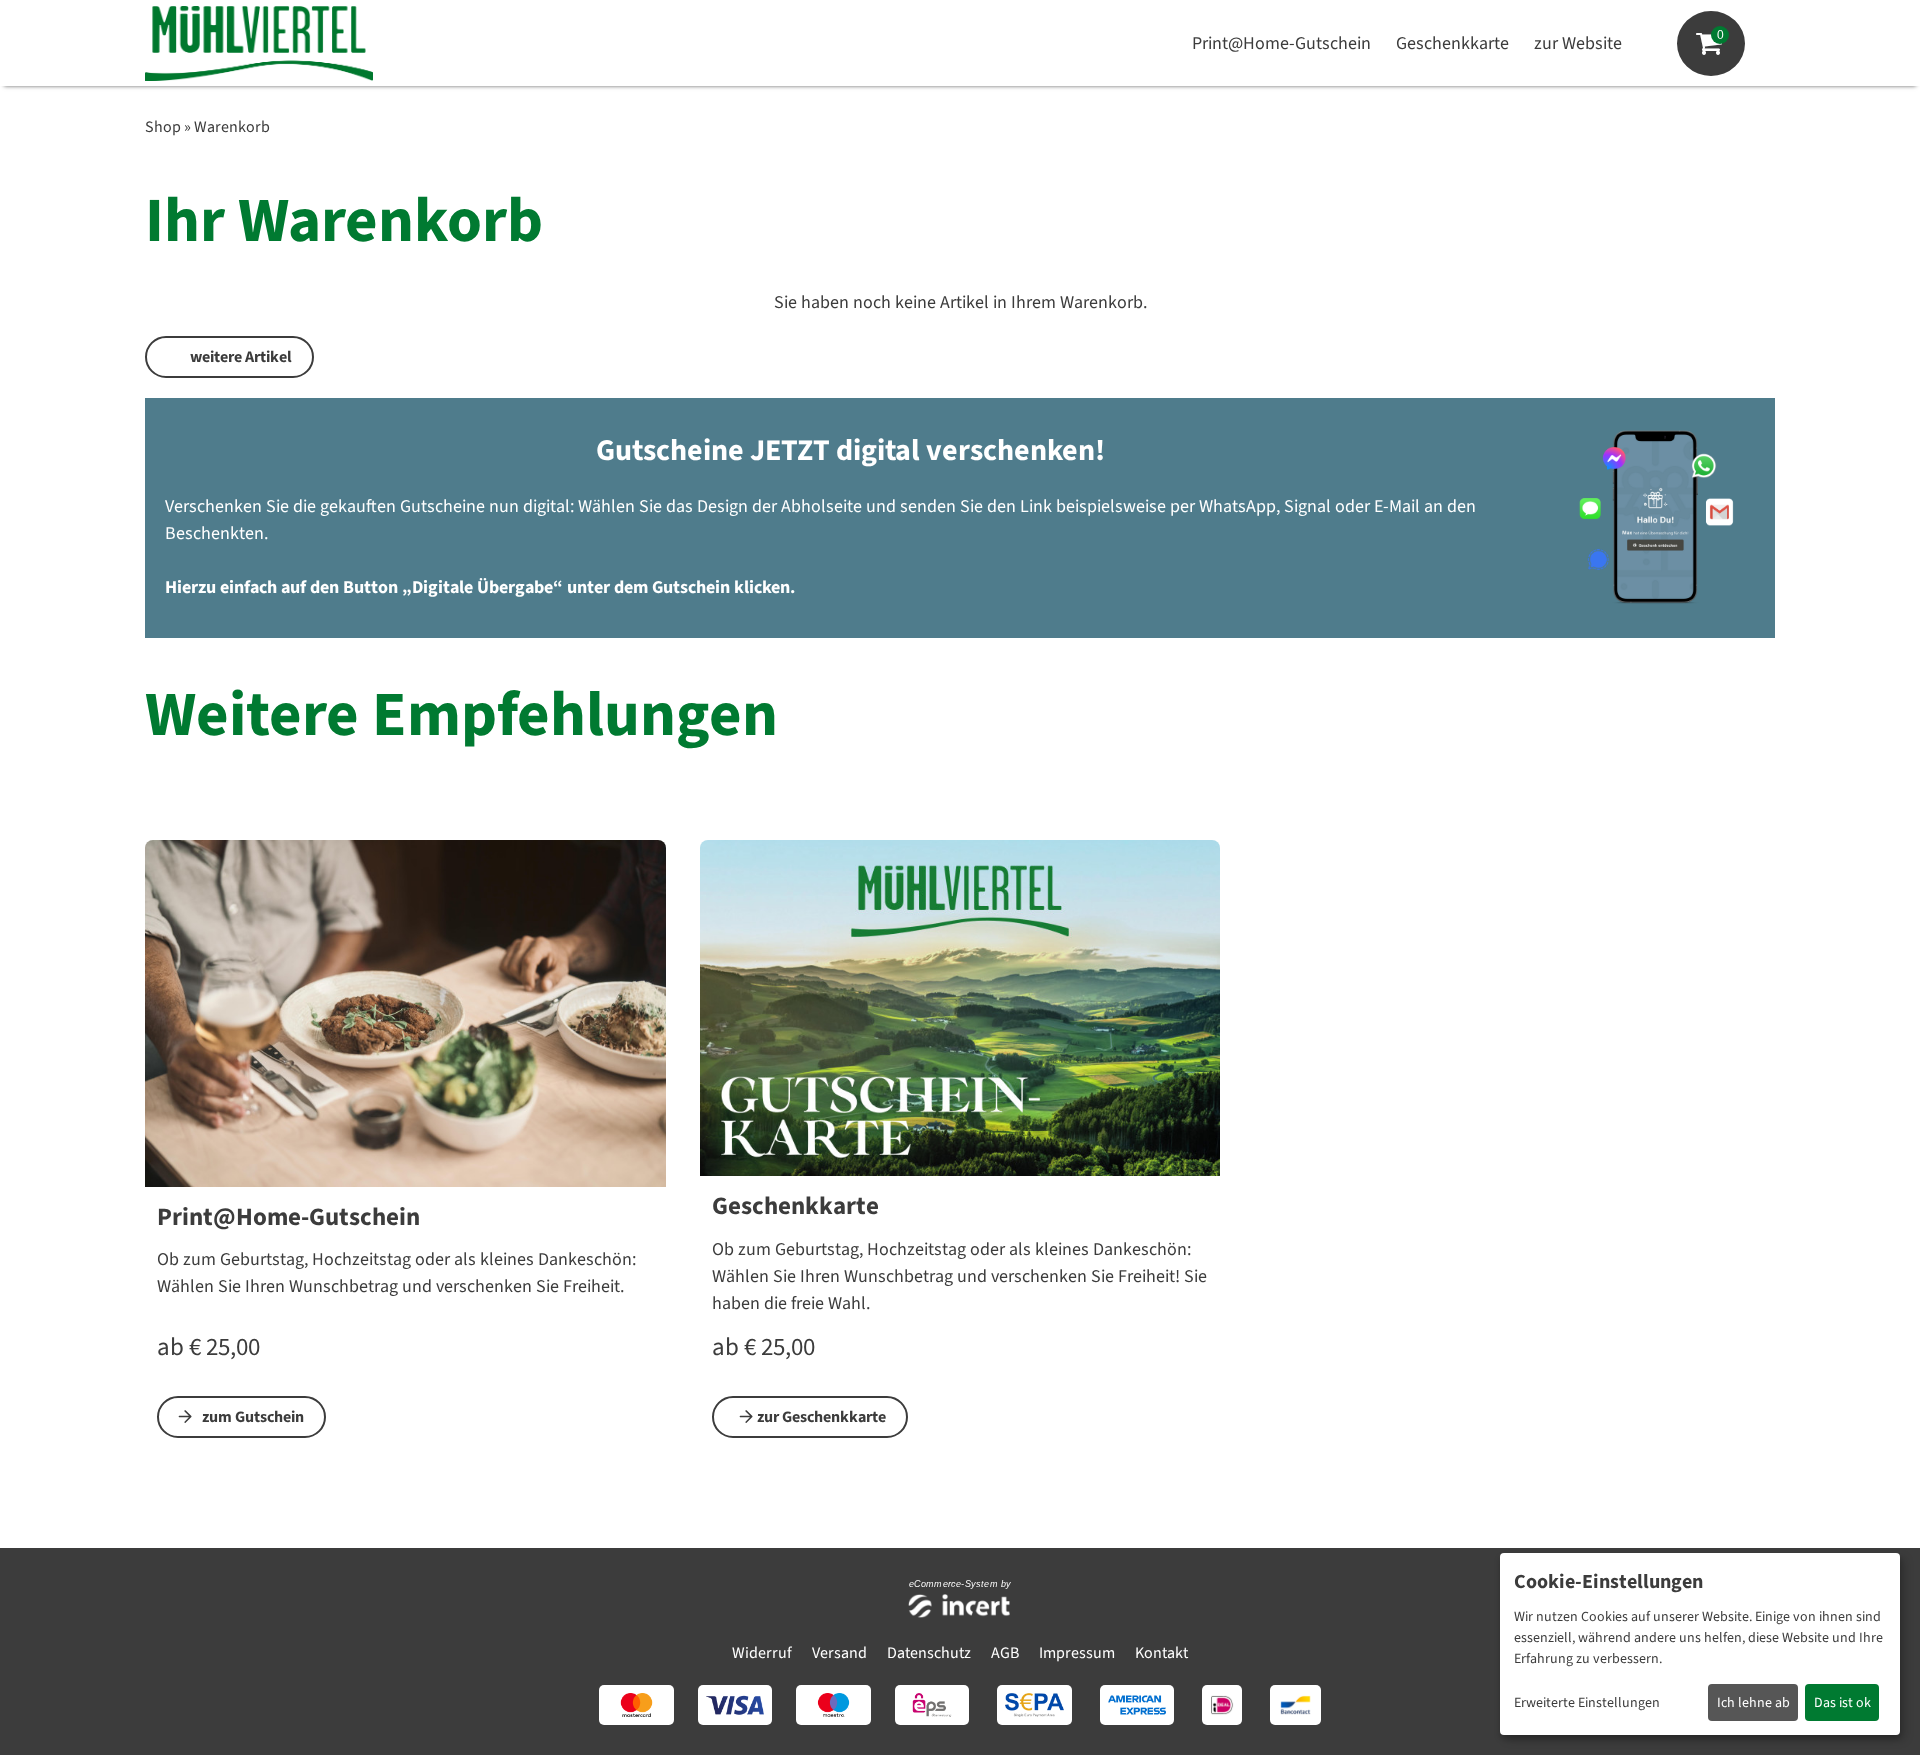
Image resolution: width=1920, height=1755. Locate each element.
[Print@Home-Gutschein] (405, 1012)
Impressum (1077, 1653)
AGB (1005, 1653)
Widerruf (762, 1653)
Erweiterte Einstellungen (1587, 1703)
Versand (839, 1653)
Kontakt (1161, 1653)
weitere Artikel (241, 357)
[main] (960, 804)
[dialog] (1700, 1644)
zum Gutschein (253, 1417)
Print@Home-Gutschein (1281, 43)
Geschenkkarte (1452, 43)
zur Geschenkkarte (821, 1417)
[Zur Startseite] (259, 43)
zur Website (1578, 43)
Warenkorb (232, 127)
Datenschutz (929, 1653)
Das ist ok (1842, 1703)
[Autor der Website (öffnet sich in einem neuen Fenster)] (960, 1607)
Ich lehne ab (1753, 1703)
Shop (163, 127)
